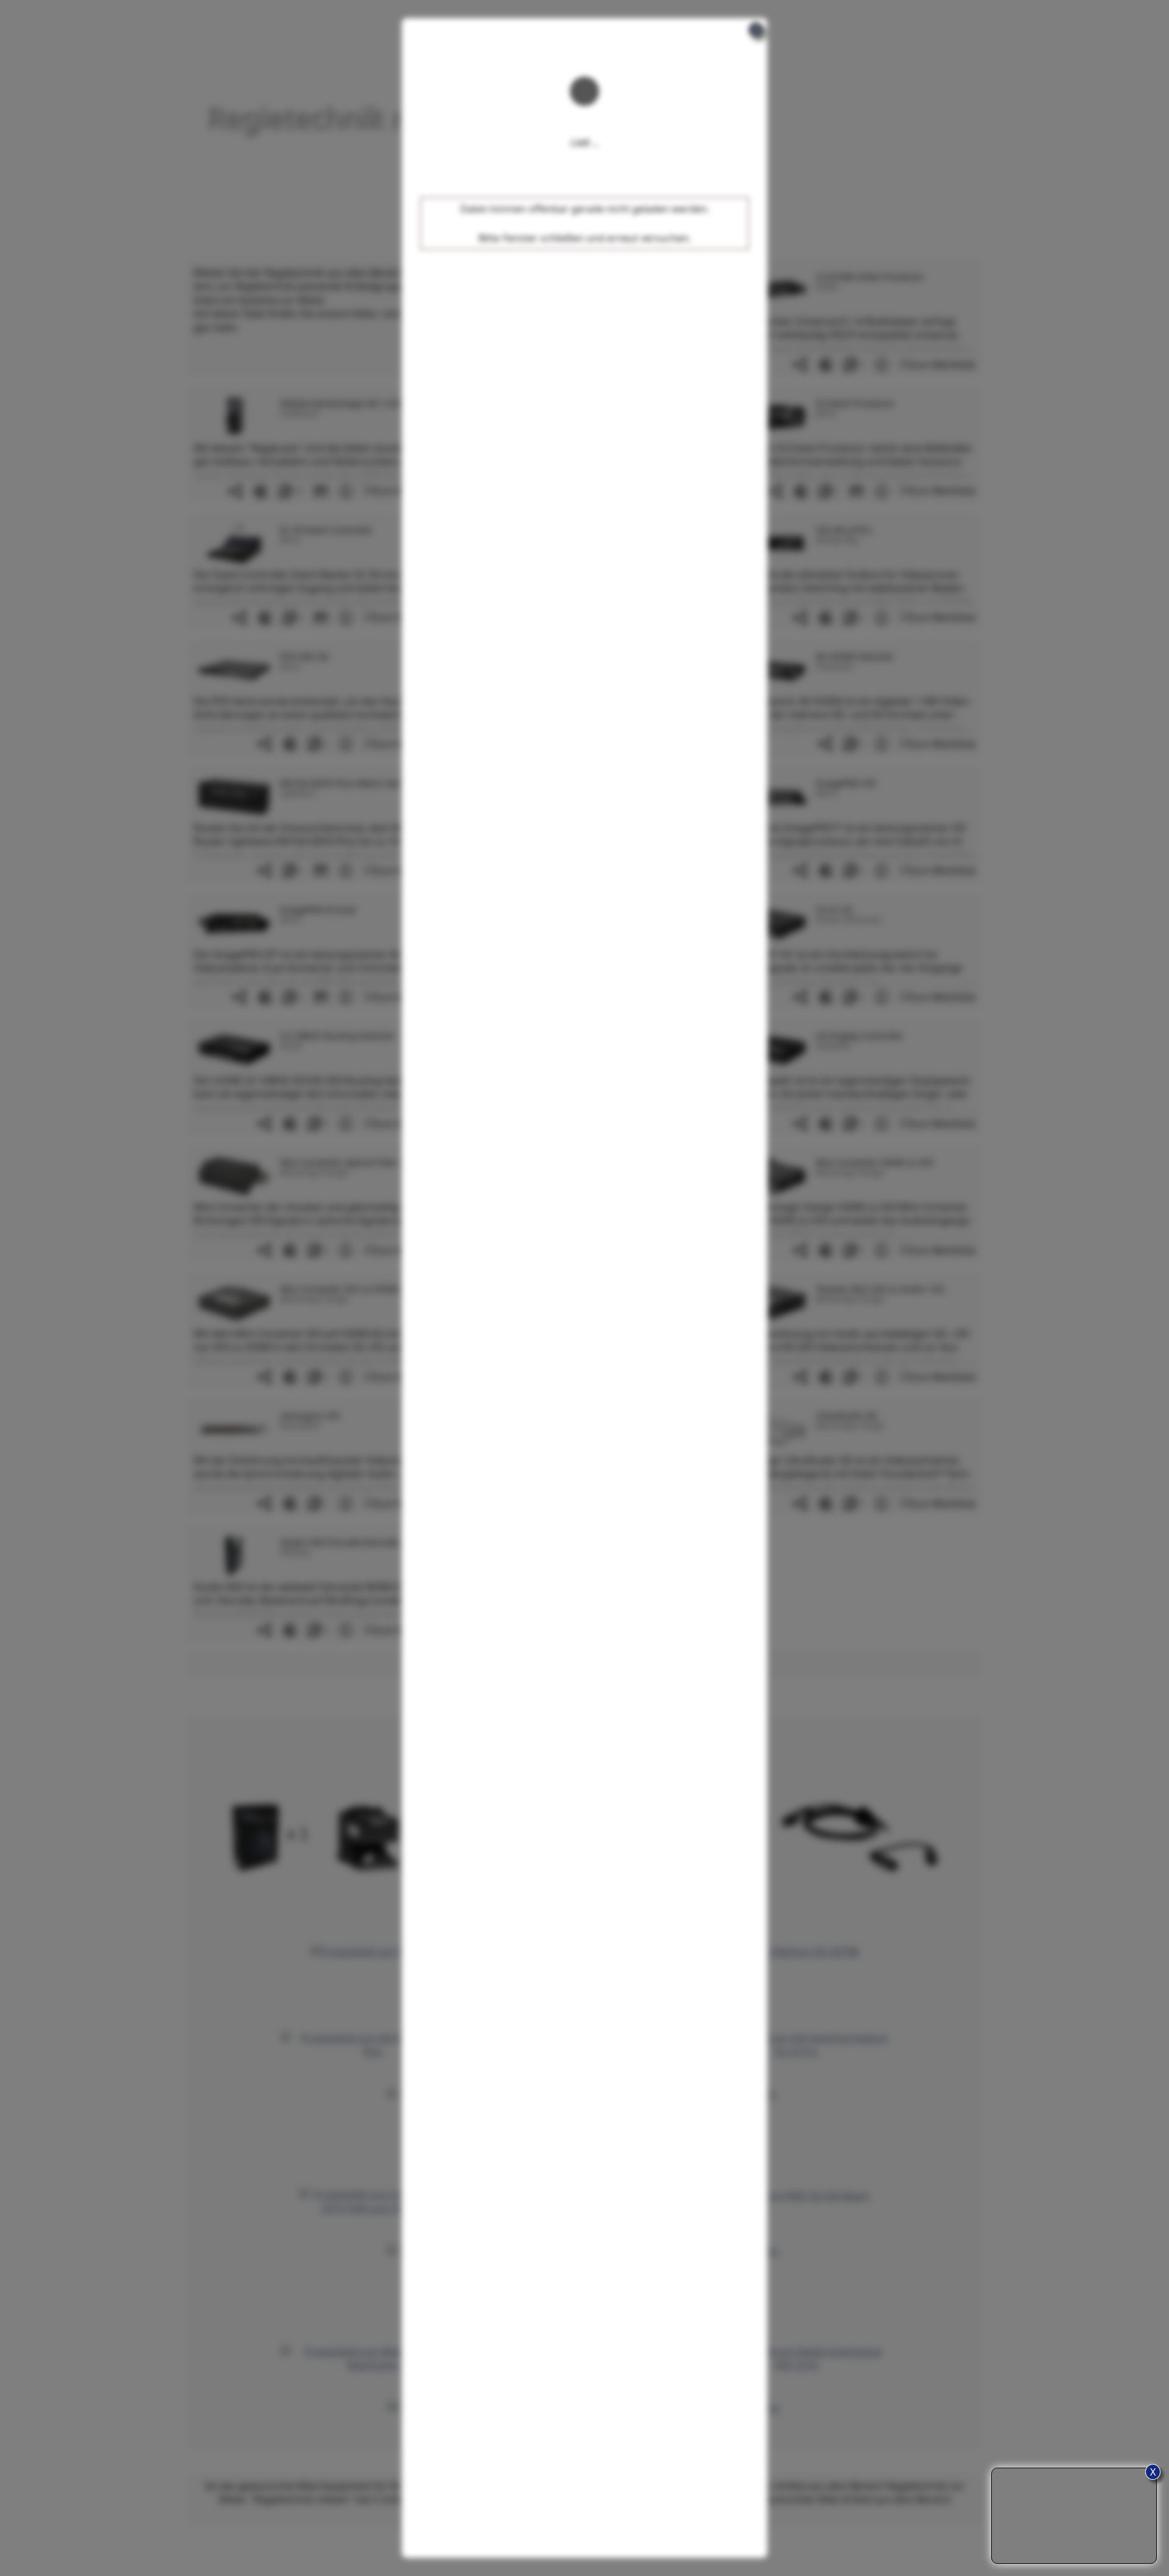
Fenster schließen (543, 238)
